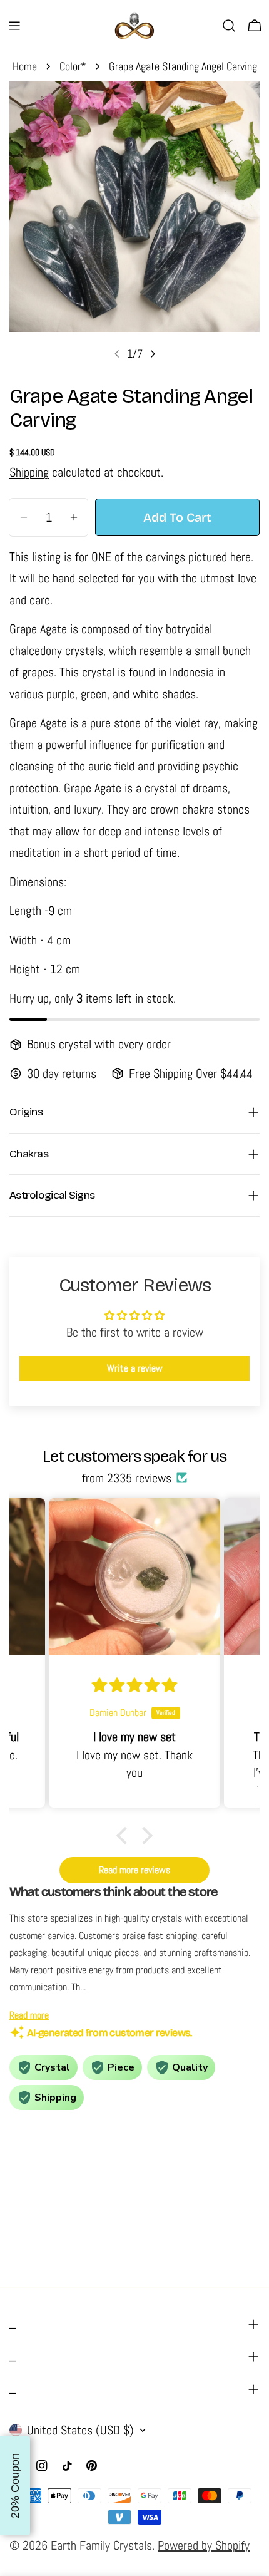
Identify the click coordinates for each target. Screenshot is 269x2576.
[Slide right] (153, 354)
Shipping (29, 472)
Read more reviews (134, 1870)
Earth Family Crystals (101, 2545)
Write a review (135, 1368)
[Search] (229, 26)
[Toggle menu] (14, 26)
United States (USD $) (80, 2430)
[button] (125, 1836)
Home (25, 66)
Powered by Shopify (204, 2545)
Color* (73, 66)
